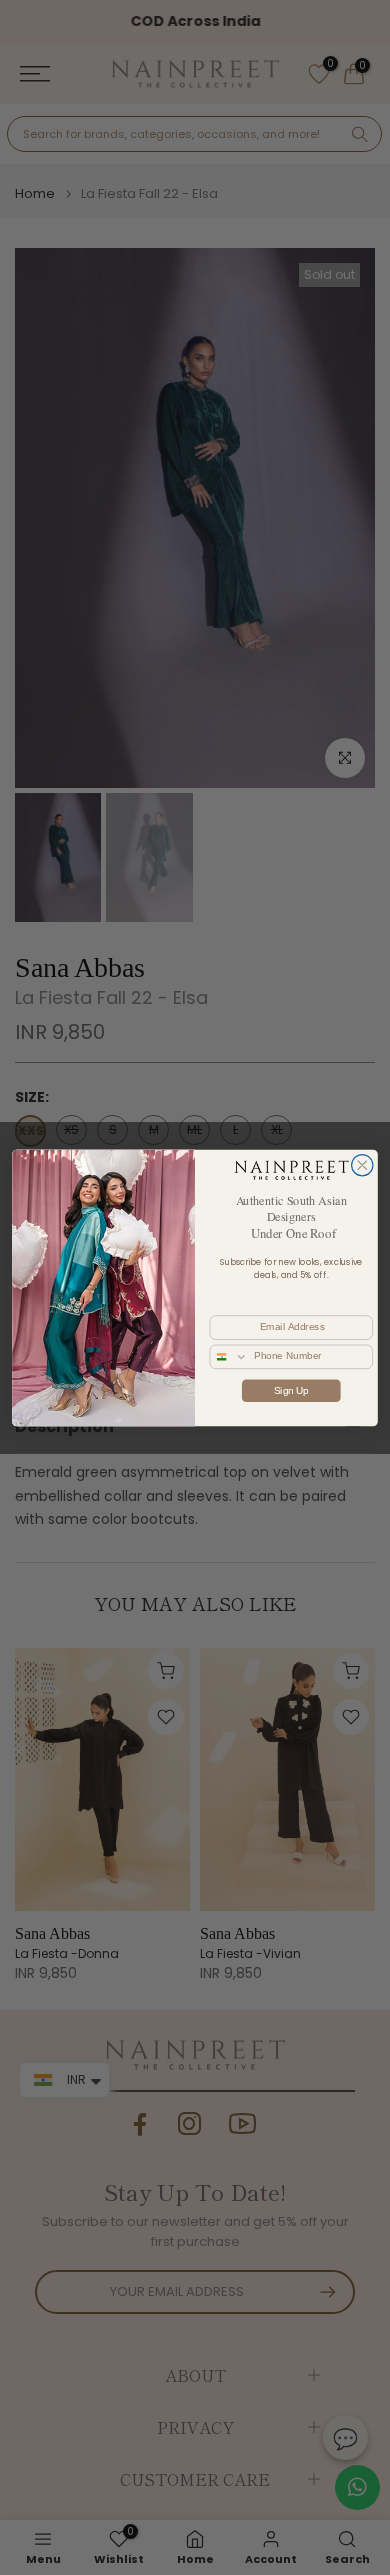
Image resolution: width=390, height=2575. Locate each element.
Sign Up (291, 1390)
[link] (291, 1169)
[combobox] (229, 1356)
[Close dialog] (362, 1164)
